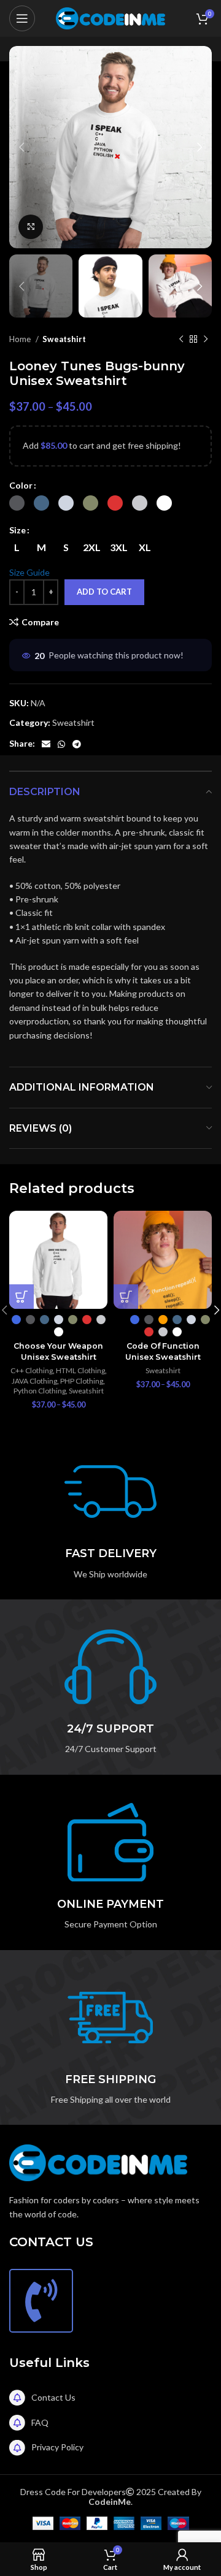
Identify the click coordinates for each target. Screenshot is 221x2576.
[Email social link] (46, 744)
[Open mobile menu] (22, 18)
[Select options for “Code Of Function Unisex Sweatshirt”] (126, 1297)
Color (21, 485)
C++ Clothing (32, 1370)
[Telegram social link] (77, 744)
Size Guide (29, 572)
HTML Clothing (80, 1370)
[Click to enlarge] (31, 227)
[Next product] (206, 340)
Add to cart (104, 592)
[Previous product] (181, 340)
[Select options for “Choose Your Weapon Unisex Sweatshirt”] (21, 1297)
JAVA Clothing (34, 1381)
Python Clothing (40, 1391)
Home (21, 339)
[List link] (110, 2398)
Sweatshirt (64, 339)
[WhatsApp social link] (61, 744)
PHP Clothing (82, 1381)
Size (17, 530)
